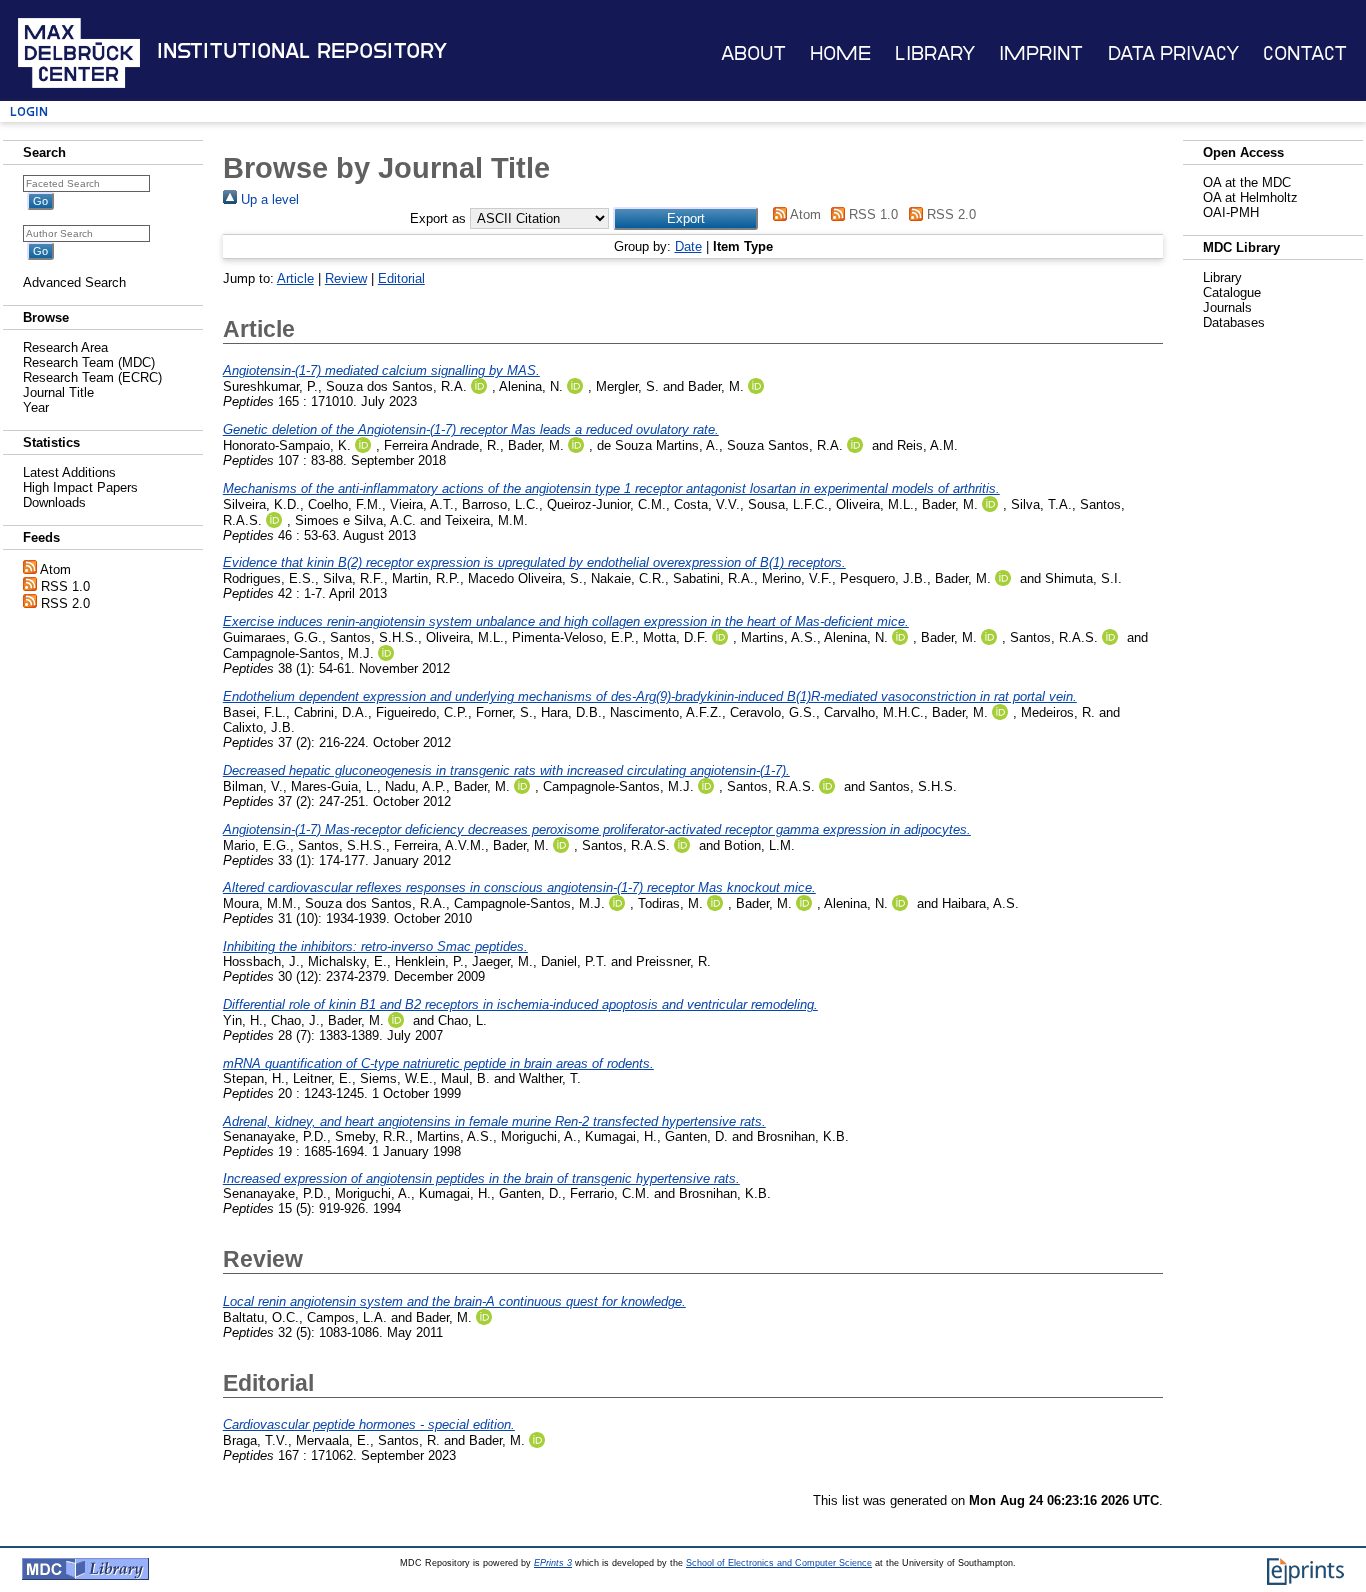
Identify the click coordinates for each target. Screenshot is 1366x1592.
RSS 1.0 (65, 586)
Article (295, 278)
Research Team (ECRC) (92, 377)
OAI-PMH (1231, 212)
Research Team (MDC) (89, 362)
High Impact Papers (80, 487)
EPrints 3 (553, 1563)
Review (346, 278)
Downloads (54, 502)
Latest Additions (69, 472)
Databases (1234, 322)
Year (36, 407)
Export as (438, 218)
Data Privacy (1173, 53)
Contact (1305, 53)
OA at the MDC (1247, 182)
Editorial (401, 278)
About (753, 53)
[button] (685, 218)
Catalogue (1232, 292)
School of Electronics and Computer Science (779, 1563)
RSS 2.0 (65, 603)
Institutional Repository (302, 51)
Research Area (65, 347)
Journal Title (58, 392)
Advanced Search (74, 282)
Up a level (268, 199)
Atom (55, 569)
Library (935, 53)
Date (688, 246)
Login (29, 111)
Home (840, 53)
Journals (1227, 307)
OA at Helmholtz (1250, 197)
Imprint (1041, 53)
